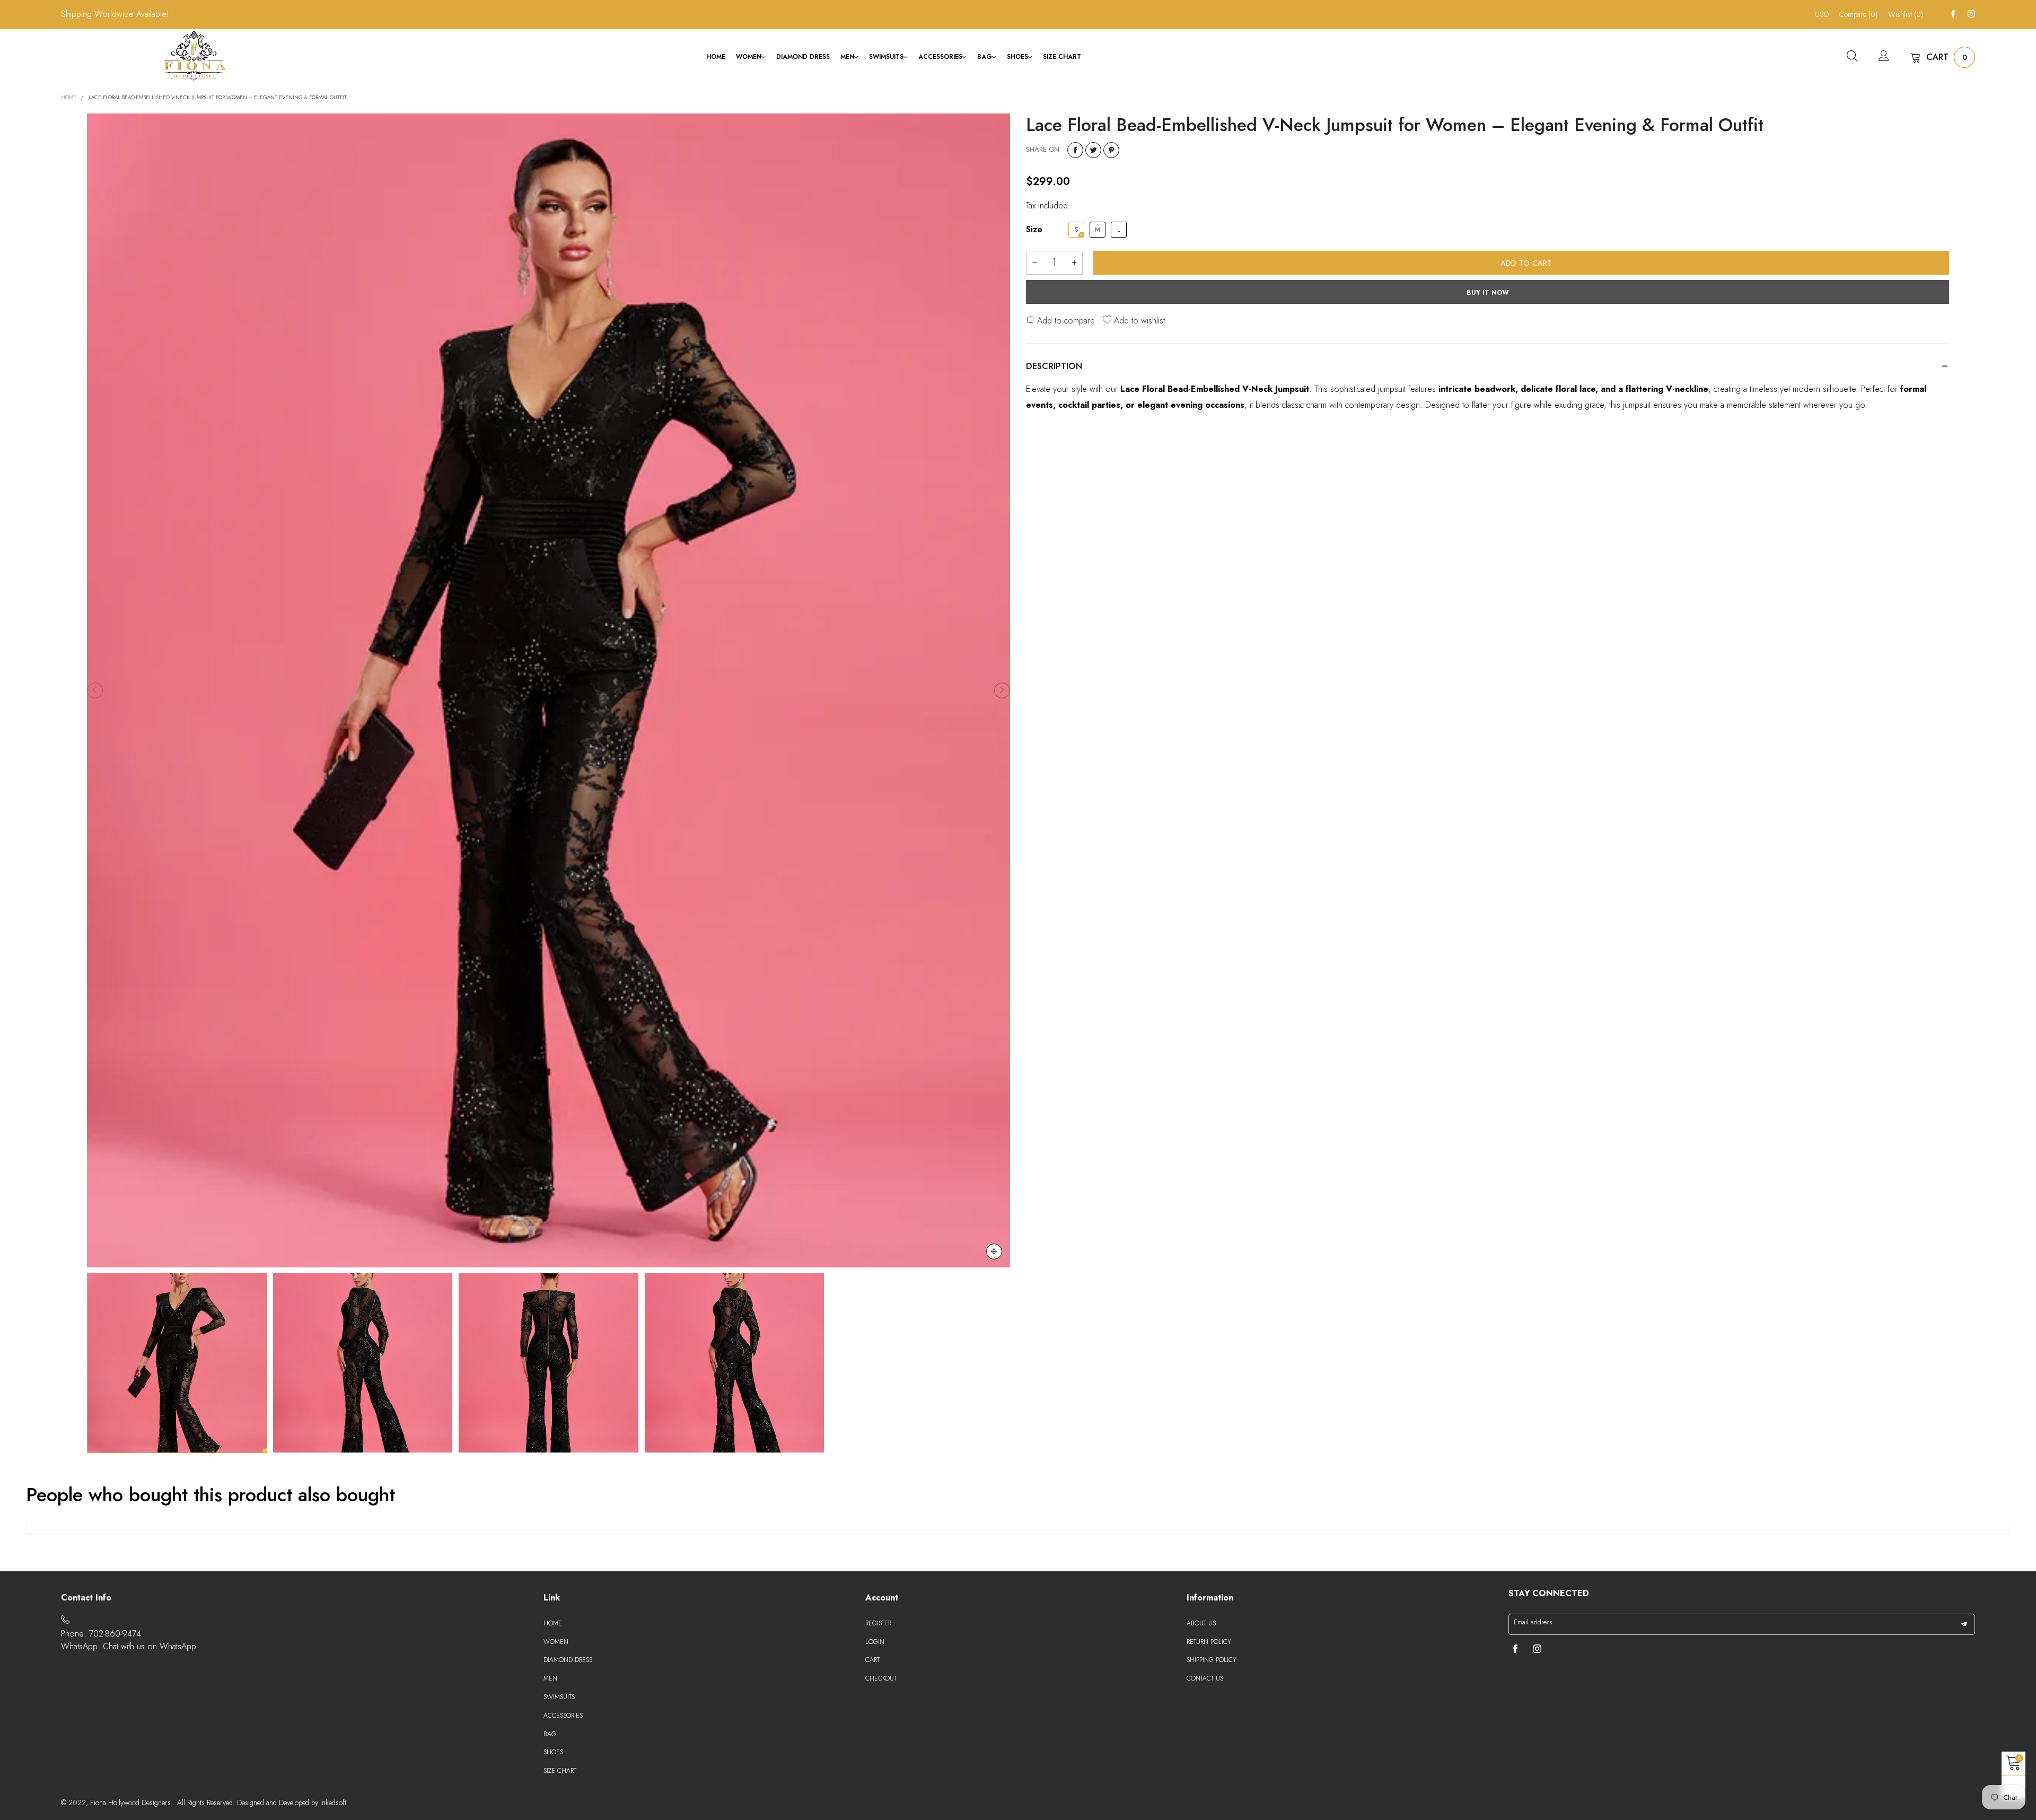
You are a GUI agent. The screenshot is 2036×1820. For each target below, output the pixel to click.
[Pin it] (1111, 150)
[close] (164, 1797)
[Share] (1075, 150)
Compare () (1858, 14)
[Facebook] (1953, 14)
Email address (1533, 1622)
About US (1201, 1623)
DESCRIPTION (1054, 366)
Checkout (881, 1678)
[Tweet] (1093, 150)
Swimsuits (886, 57)
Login (875, 1642)
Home (716, 57)
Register (878, 1623)
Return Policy (1209, 1642)
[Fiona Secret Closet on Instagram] (1537, 1650)
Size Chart (1062, 57)
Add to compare (1065, 321)
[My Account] (1884, 57)
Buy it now (1488, 293)
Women (749, 57)
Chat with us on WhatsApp (150, 1646)
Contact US (1205, 1678)
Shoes (1017, 57)
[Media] (994, 1252)
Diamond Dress (803, 57)
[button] (95, 690)
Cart (872, 1660)
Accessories (940, 57)
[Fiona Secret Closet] (195, 55)
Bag (985, 57)
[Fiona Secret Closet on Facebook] (1515, 1650)
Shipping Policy (1212, 1660)
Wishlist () (1906, 14)
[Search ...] (1852, 57)
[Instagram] (1971, 14)
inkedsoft (333, 1802)
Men (847, 57)
